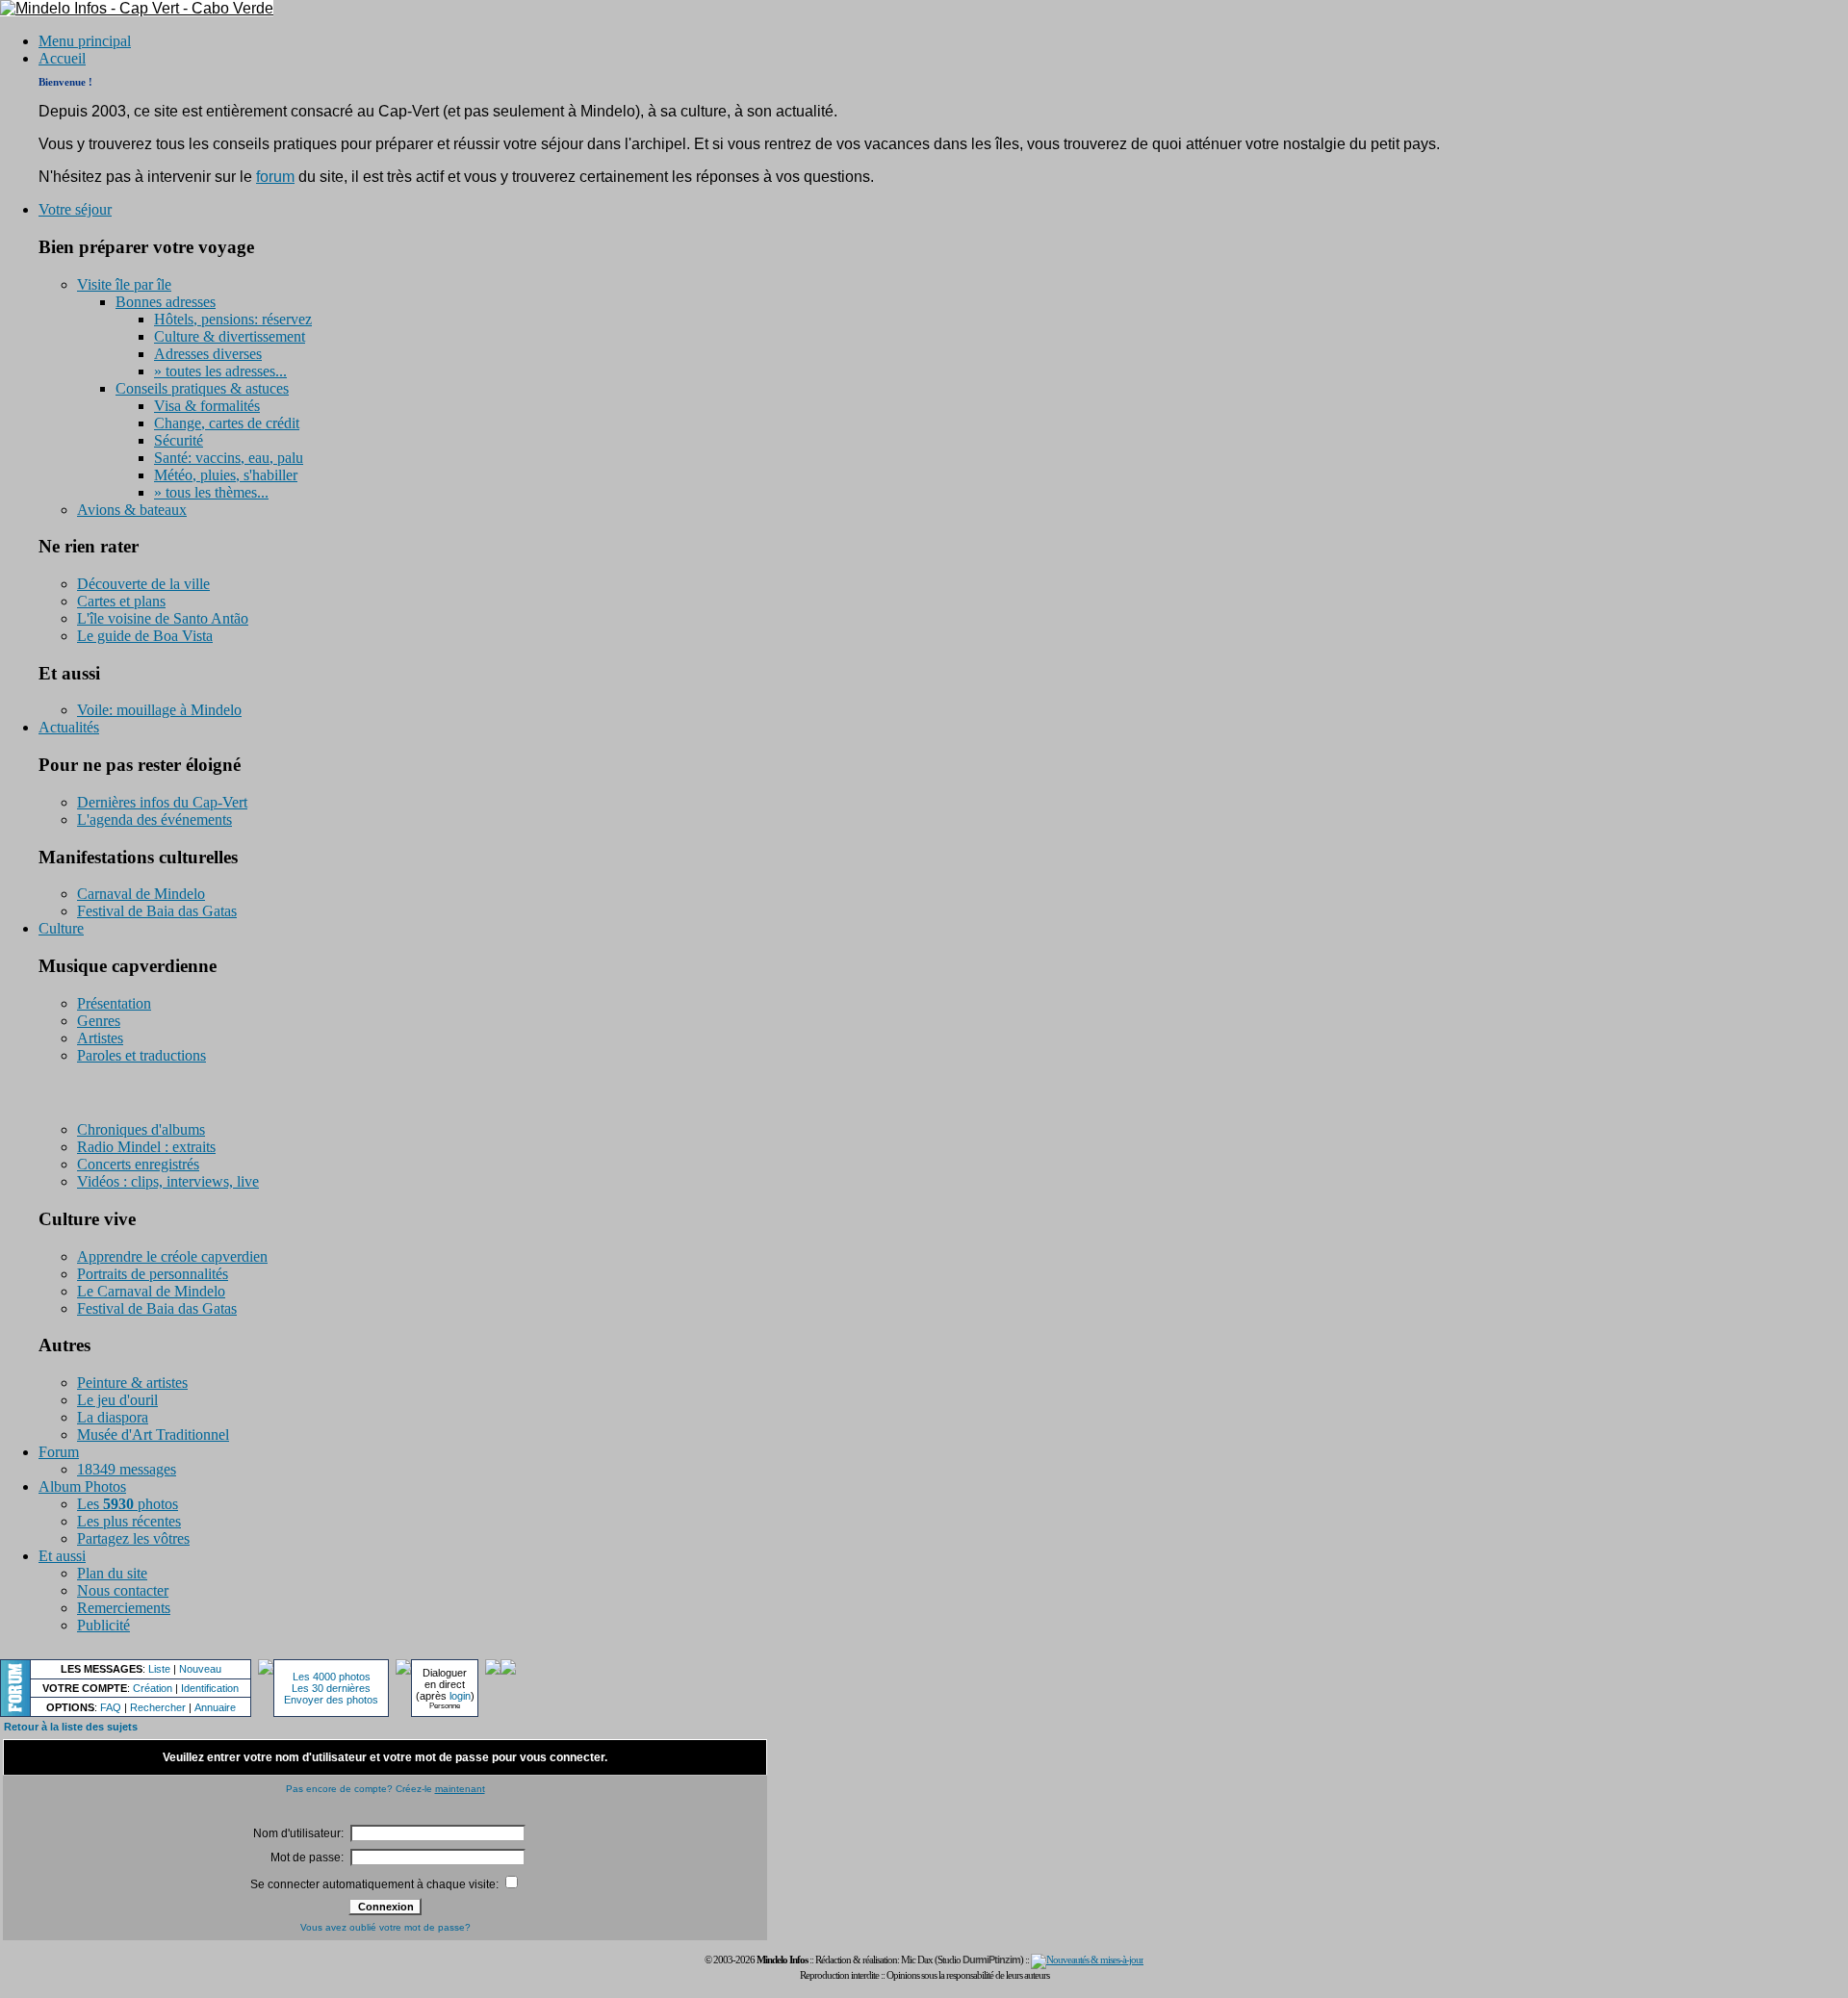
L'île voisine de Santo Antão (163, 618)
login (460, 1696)
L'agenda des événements (154, 820)
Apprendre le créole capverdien (172, 1256)
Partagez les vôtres (133, 1538)
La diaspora (113, 1417)
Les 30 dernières (331, 1688)
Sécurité (179, 440)
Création (153, 1688)
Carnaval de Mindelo (141, 894)
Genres (99, 1021)
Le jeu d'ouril (117, 1400)
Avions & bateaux (132, 510)
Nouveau (200, 1669)
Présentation (114, 1003)
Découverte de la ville (143, 584)
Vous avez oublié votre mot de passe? (385, 1927)
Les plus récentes (129, 1521)
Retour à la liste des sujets (71, 1727)
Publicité (103, 1625)
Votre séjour (75, 209)
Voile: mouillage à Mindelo (159, 710)
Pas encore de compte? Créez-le (385, 1789)
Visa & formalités (207, 406)
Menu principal (85, 41)
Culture (61, 928)
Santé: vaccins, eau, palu (229, 458)
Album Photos (82, 1486)
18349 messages (127, 1469)
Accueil (62, 58)
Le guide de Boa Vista (145, 636)
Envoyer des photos (331, 1700)
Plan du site (112, 1573)
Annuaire (215, 1707)
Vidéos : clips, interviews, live (168, 1181)
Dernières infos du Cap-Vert (162, 802)
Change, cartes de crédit (227, 423)
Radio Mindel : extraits (146, 1147)
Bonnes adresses (166, 302)
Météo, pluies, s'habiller (226, 475)
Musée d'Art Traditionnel (153, 1434)
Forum (59, 1452)
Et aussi (62, 1556)
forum (275, 177)
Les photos (128, 1504)
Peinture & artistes (132, 1383)
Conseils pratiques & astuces (202, 388)
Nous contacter (123, 1590)
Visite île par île (124, 284)
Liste (159, 1669)
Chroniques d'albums (141, 1129)
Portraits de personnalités (153, 1274)
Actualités (69, 727)
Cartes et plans (121, 601)
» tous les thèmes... (211, 492)
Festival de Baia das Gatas (157, 911)
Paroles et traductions (141, 1055)
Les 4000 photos (332, 1677)
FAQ (111, 1707)
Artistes (100, 1038)
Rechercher (158, 1707)
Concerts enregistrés (138, 1164)
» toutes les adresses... (220, 371)
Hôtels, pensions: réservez (233, 319)
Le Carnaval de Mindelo (151, 1291)
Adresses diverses (208, 354)
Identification (210, 1688)
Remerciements (124, 1608)
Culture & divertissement (230, 336)
